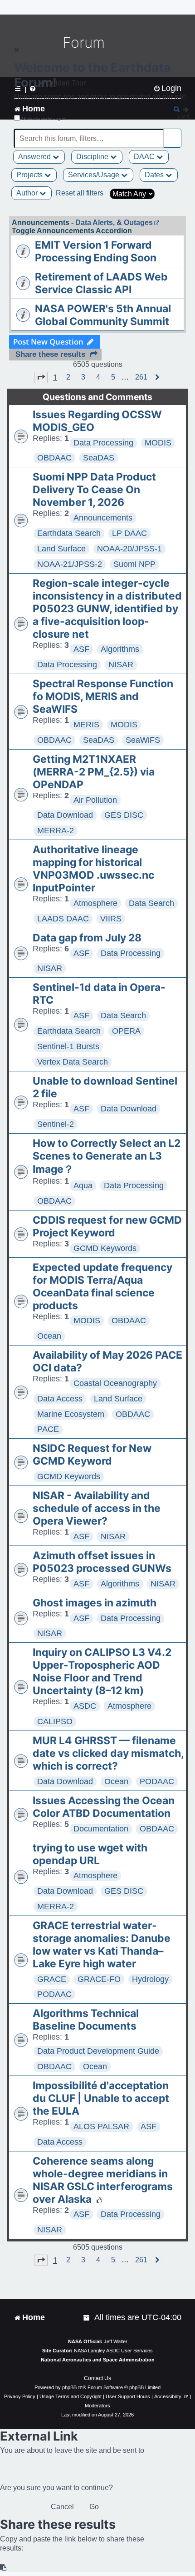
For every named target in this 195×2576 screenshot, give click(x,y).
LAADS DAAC (63, 919)
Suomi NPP (134, 564)
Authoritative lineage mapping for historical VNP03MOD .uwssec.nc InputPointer (93, 869)
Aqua (83, 1185)
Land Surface (61, 549)
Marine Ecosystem (71, 1414)
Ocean (49, 1336)
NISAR (121, 665)
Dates (155, 175)
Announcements (103, 518)
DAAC (145, 157)
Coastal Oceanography (115, 1383)
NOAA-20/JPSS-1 (129, 549)
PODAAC (157, 1781)
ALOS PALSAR (101, 2126)
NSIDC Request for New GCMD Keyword (92, 1455)
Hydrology (150, 1979)
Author (28, 193)
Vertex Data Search (73, 1062)
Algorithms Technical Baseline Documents (86, 2020)
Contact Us (97, 2378)
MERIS (86, 725)
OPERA (126, 1031)
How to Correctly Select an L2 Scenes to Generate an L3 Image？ (107, 1156)
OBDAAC (54, 458)
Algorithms (120, 649)
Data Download (65, 815)
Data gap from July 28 (87, 938)
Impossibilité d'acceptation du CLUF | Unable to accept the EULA (101, 2098)
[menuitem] (87, 2318)
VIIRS (111, 919)
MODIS (158, 443)
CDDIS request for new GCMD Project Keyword (107, 1226)
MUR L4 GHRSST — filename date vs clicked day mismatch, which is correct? (108, 1753)
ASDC (85, 1706)
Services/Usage (95, 175)
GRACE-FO (99, 1979)
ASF (81, 649)
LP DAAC (129, 533)
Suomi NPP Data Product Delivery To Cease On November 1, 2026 (94, 490)
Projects (30, 175)
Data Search (151, 903)
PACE (48, 1429)
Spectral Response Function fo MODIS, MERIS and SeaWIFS (103, 696)
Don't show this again (44, 118)
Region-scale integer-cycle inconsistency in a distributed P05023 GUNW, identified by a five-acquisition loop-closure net (107, 609)
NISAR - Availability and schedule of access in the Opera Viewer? (97, 1508)
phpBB (69, 2387)
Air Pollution (95, 800)
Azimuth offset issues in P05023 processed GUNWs (102, 1562)
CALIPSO (55, 1721)
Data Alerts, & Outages (114, 223)
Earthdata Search (69, 533)
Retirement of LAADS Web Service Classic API (101, 283)
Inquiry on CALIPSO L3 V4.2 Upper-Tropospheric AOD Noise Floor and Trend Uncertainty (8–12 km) (102, 1671)
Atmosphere (95, 903)
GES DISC (124, 815)
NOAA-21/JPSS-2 (70, 564)
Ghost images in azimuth (95, 1603)
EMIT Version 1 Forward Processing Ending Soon (96, 251)
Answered (35, 157)
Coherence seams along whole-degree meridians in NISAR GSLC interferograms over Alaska (103, 2180)
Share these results (50, 354)
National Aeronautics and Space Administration (98, 2360)
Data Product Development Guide (98, 2051)
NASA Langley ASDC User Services (113, 2351)
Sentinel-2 (56, 1124)
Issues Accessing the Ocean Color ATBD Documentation (104, 1807)
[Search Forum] (175, 133)
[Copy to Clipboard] (4, 2568)
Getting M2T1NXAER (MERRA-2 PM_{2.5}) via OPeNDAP (94, 772)
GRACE (52, 1979)
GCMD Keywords (105, 1248)
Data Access (60, 1399)
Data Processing (103, 443)
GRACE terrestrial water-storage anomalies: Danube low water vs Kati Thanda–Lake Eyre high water (102, 1945)
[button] (41, 377)
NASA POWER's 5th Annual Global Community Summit (103, 315)
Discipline (93, 157)
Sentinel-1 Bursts (68, 1046)
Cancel (62, 2507)
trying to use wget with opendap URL (90, 1854)
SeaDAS (99, 458)
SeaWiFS (143, 740)
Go (94, 2507)
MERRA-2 (56, 830)
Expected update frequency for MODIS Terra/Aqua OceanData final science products (102, 1286)
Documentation (101, 1829)
